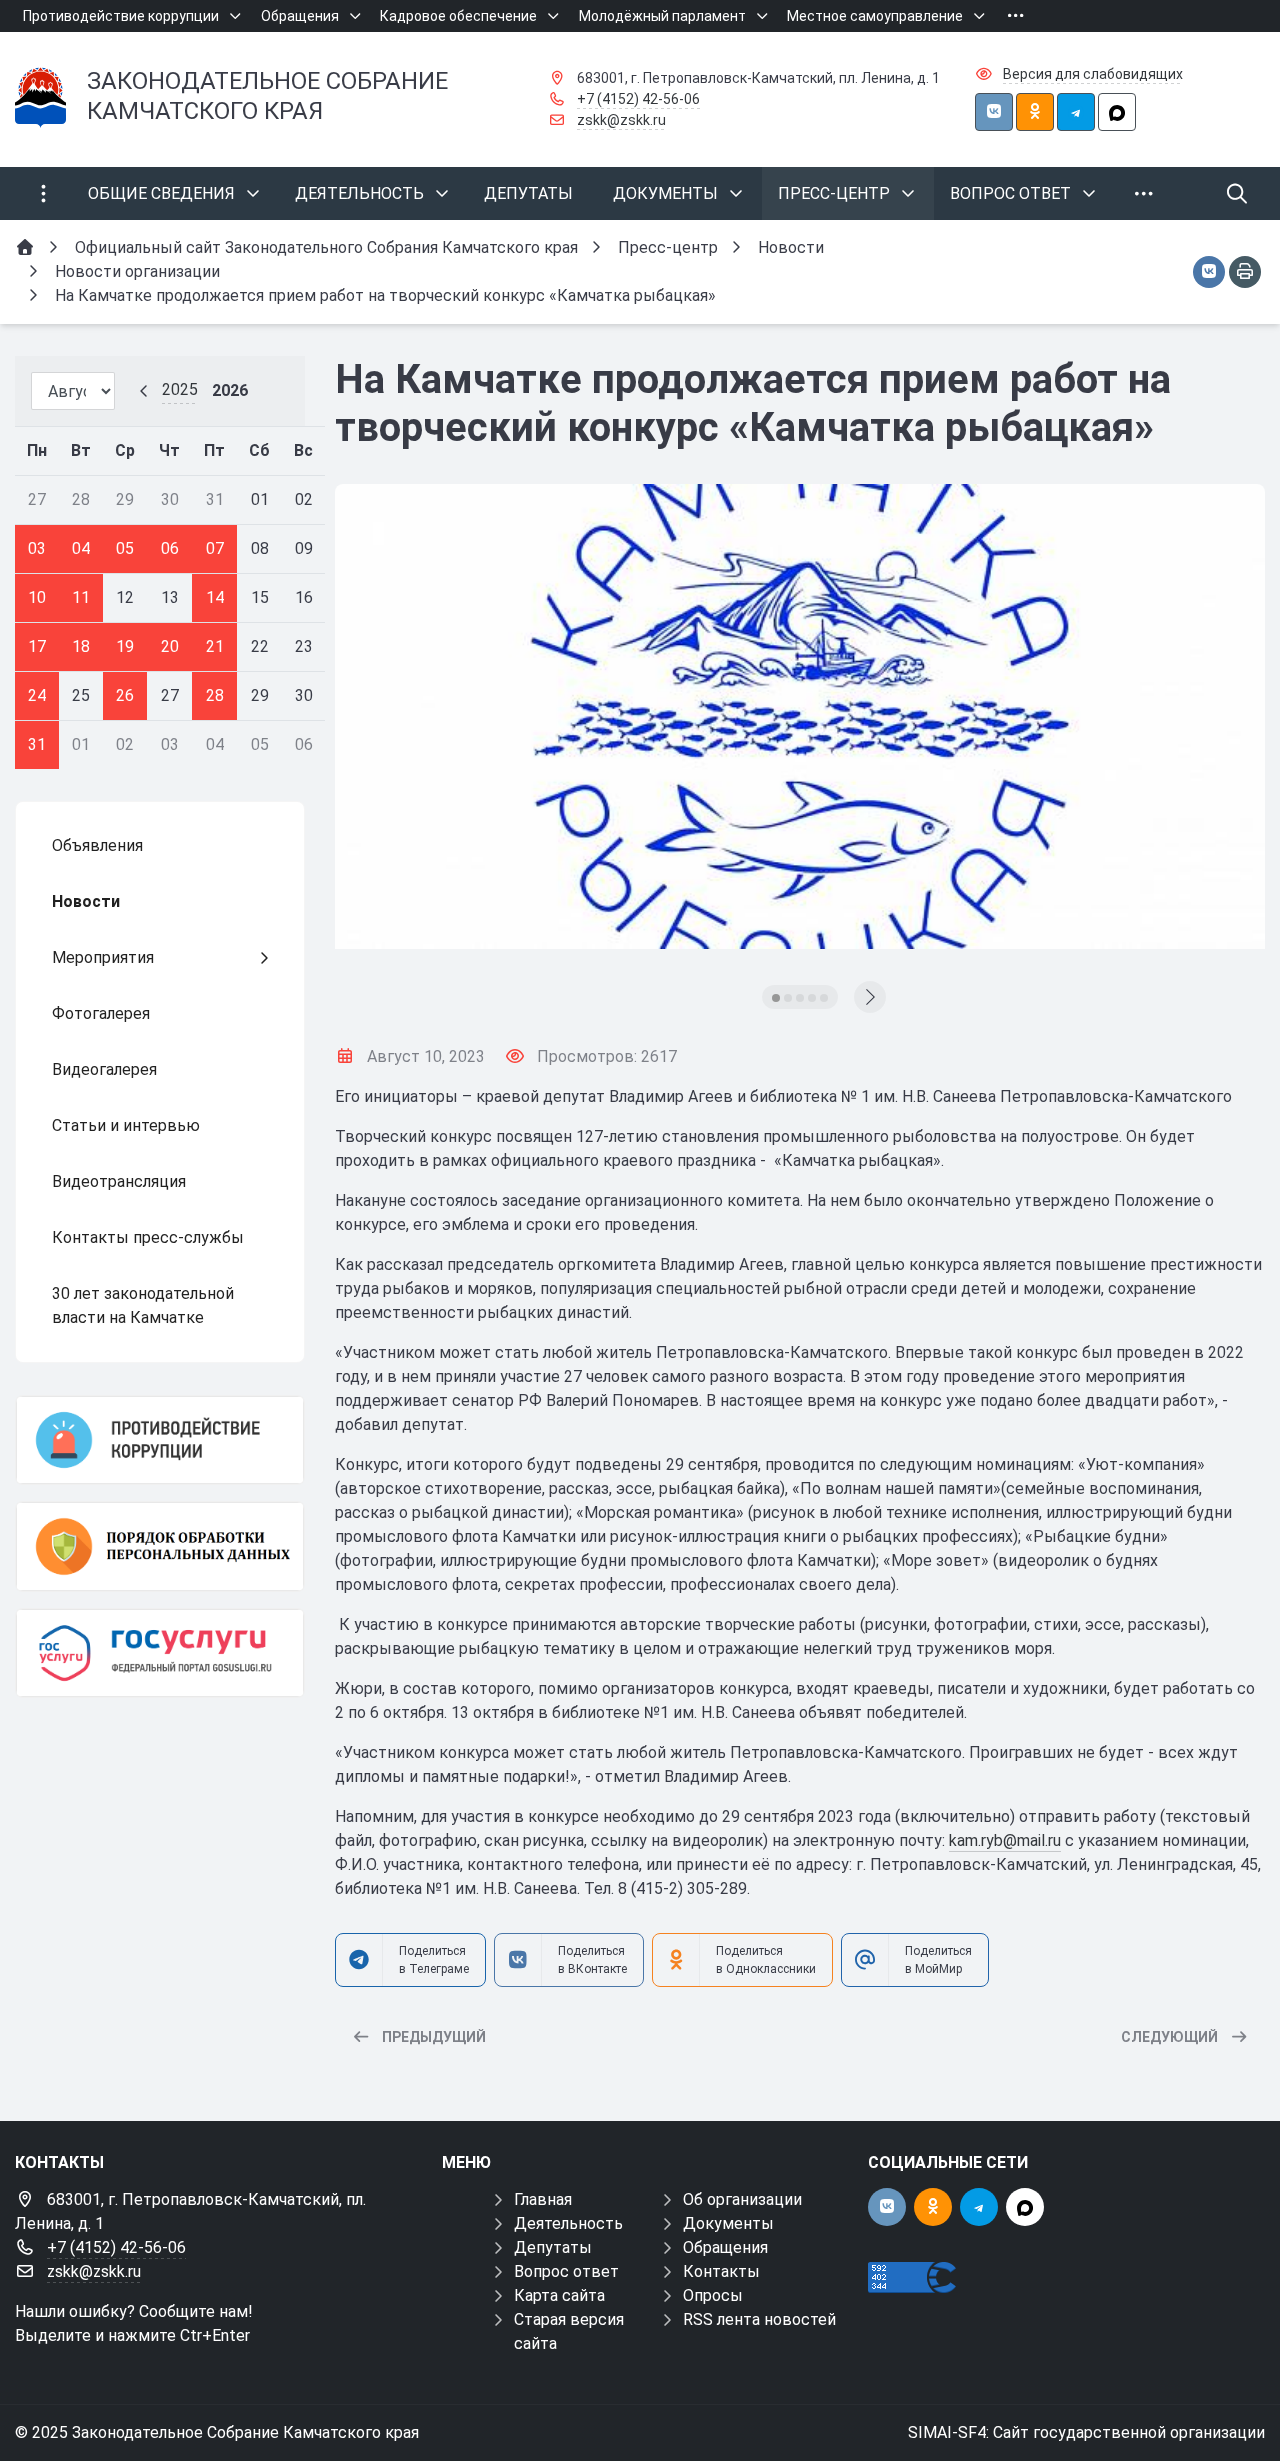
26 (125, 695)
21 (215, 646)
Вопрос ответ (566, 2271)
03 (37, 548)
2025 (180, 389)
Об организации (742, 2199)
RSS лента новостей (759, 2319)
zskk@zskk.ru (621, 120)
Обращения (725, 2247)
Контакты (721, 2271)
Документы (728, 2223)
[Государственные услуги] (160, 1653)
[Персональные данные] (160, 1546)
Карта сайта (559, 2295)
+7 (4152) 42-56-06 (638, 99)
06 (170, 548)
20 (170, 646)
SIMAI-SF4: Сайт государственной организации (1086, 2432)
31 (37, 744)
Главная (543, 2199)
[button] (776, 998)
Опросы (713, 2295)
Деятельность (568, 2223)
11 (81, 597)
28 (215, 695)
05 (125, 548)
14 (215, 597)
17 (37, 646)
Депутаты (553, 2247)
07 (215, 548)
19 (125, 646)
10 (37, 597)
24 (37, 695)
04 (81, 548)
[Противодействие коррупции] (160, 1440)
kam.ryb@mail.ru (1005, 1840)
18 (81, 646)
